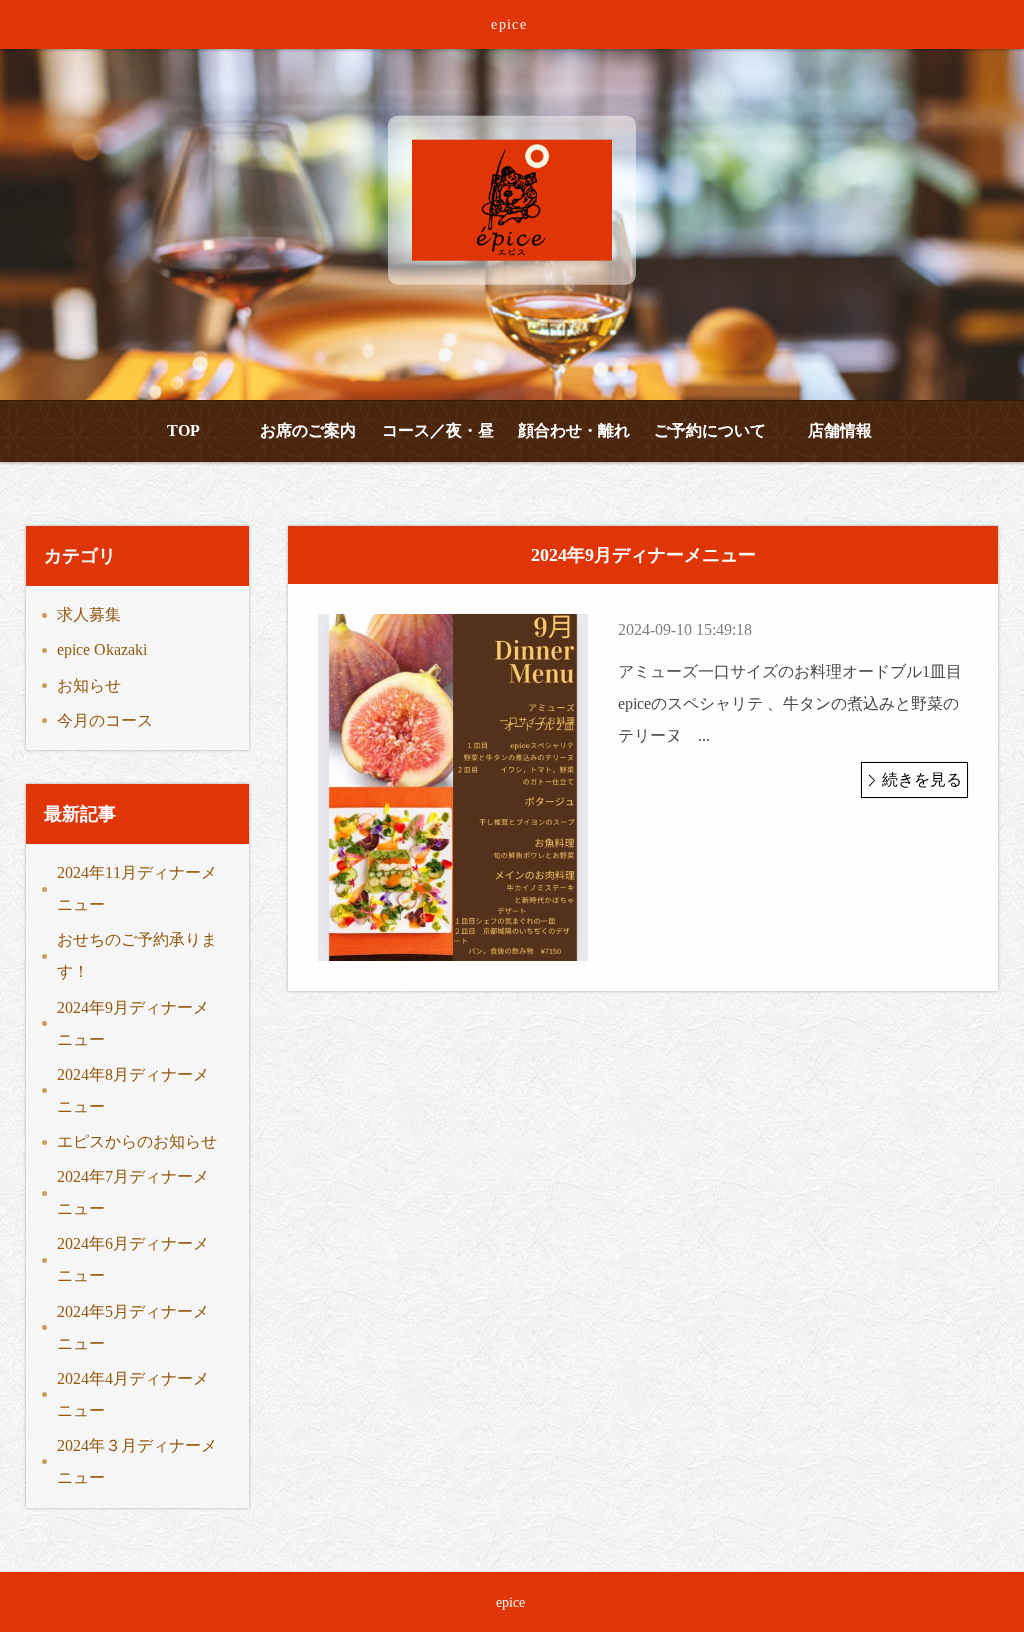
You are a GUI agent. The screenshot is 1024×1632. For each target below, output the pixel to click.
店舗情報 (840, 430)
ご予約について (710, 430)
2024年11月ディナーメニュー (137, 888)
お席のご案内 (308, 430)
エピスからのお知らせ (137, 1141)
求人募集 (89, 614)
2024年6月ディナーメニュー (133, 1259)
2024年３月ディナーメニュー (137, 1461)
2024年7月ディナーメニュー (133, 1192)
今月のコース (105, 720)
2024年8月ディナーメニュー (133, 1090)
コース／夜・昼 (438, 430)
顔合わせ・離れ (574, 430)
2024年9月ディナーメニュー (133, 1023)
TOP (183, 430)
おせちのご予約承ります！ (137, 955)
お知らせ (89, 685)
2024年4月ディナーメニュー (133, 1394)
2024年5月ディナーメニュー (133, 1327)
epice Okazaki (102, 649)
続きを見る (922, 779)
